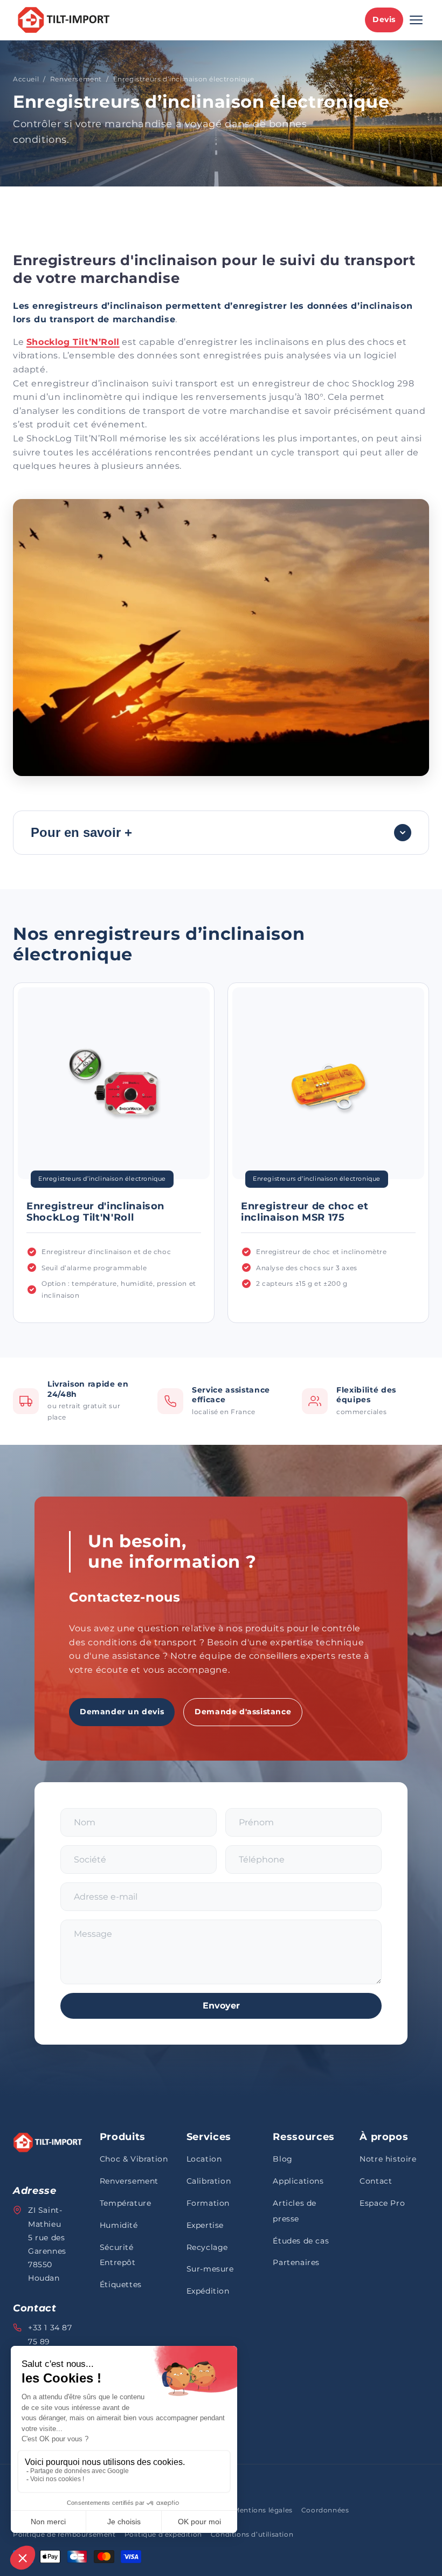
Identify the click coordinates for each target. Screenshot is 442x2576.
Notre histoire (388, 2159)
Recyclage (207, 2247)
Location (204, 2159)
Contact (376, 2181)
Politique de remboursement (64, 2534)
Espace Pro (382, 2203)
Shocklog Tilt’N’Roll (73, 342)
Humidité (119, 2225)
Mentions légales (263, 2510)
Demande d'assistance (243, 1712)
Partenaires (296, 2262)
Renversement (76, 79)
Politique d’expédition (163, 2534)
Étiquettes (121, 2284)
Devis (384, 19)
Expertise (205, 2225)
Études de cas (301, 2241)
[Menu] (416, 20)
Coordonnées (325, 2510)
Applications (298, 2181)
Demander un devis (122, 1712)
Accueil (26, 79)
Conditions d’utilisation (252, 2534)
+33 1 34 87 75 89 (50, 2334)
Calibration (209, 2181)
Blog (282, 2159)
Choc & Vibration (134, 2159)
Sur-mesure (210, 2269)
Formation (208, 2203)
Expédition (208, 2291)
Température (126, 2203)
